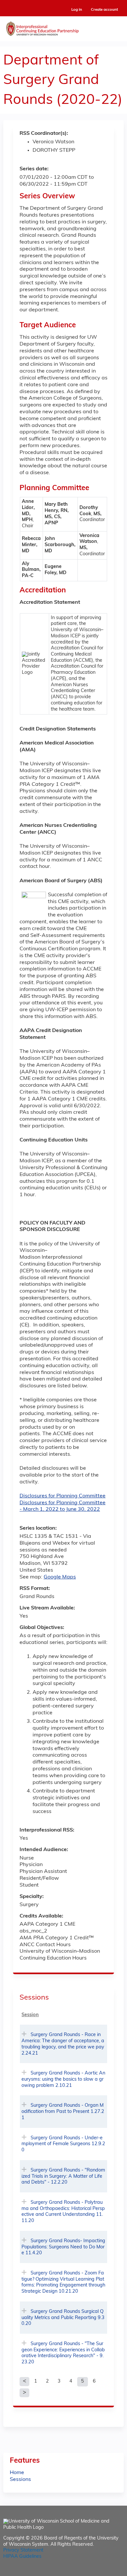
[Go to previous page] (24, 2382)
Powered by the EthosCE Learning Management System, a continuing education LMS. (101, 2571)
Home (17, 2473)
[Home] (63, 27)
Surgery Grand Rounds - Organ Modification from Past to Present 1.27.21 (63, 2112)
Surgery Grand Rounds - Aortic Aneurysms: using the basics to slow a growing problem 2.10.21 (63, 2079)
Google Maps (60, 1577)
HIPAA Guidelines (22, 2557)
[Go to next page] (24, 2393)
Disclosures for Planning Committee (63, 1496)
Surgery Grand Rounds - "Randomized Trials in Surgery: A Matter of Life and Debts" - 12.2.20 (63, 2176)
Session (30, 2015)
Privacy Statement (23, 2550)
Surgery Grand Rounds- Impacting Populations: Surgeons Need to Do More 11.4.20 (63, 2247)
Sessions (20, 2480)
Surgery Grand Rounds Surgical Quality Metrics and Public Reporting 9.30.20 (63, 2318)
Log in (77, 10)
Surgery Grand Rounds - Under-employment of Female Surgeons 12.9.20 (63, 2144)
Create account (104, 10)
